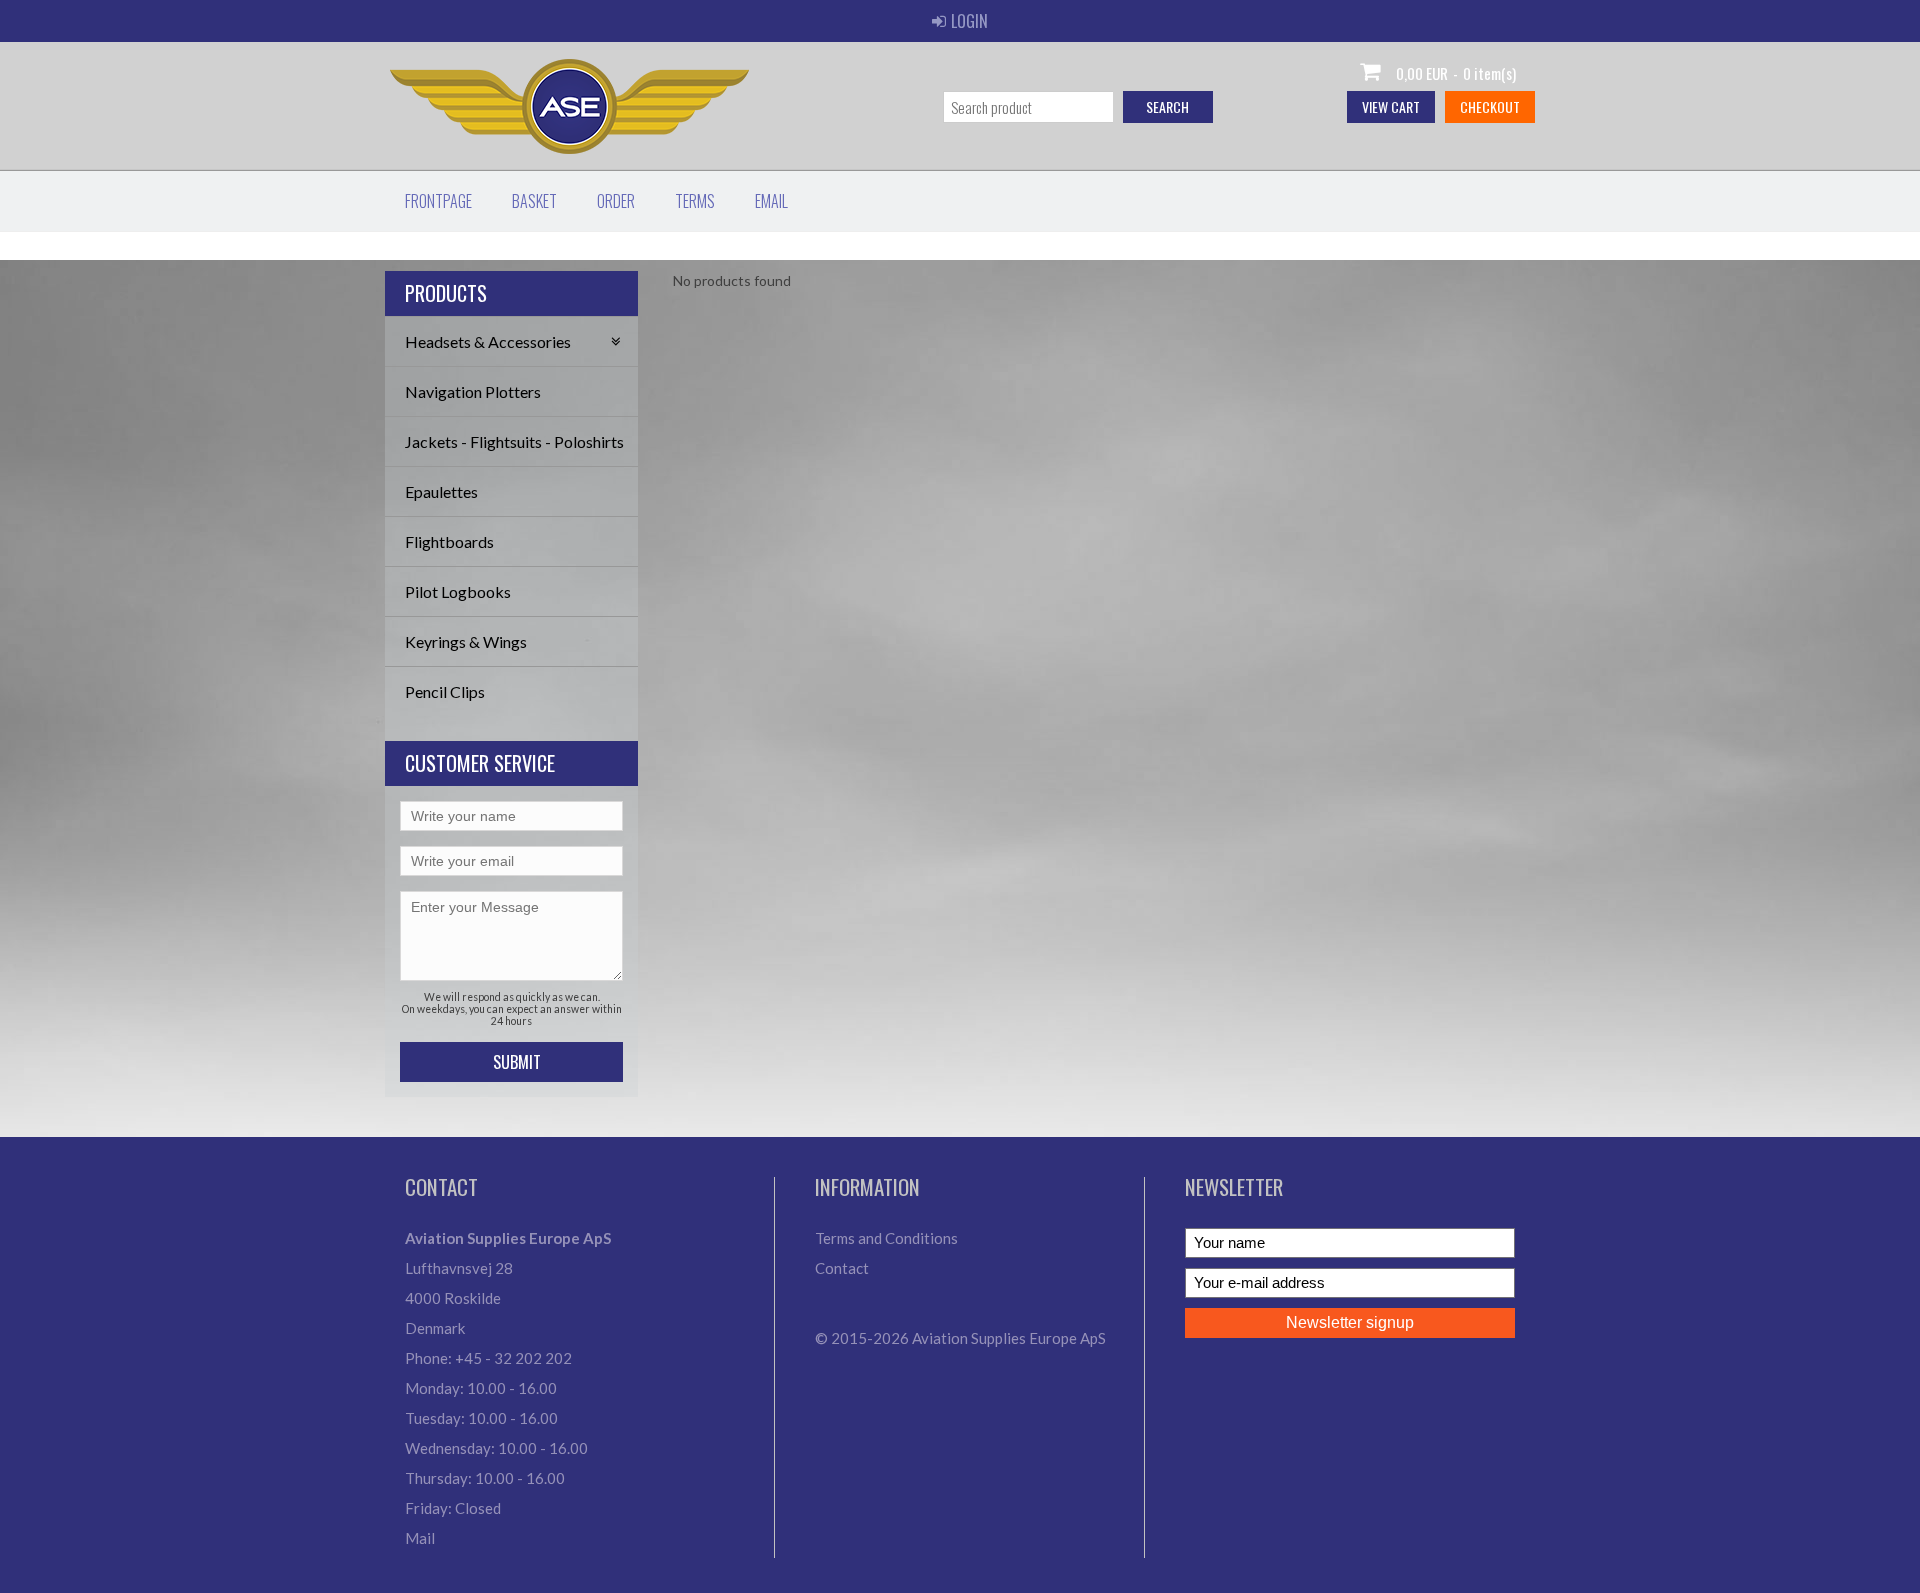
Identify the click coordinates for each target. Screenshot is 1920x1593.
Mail (420, 1538)
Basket (534, 201)
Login (969, 21)
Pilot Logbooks (458, 591)
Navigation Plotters (473, 391)
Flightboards (449, 541)
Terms (695, 201)
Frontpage (438, 201)
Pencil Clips (445, 691)
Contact (842, 1268)
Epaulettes (441, 491)
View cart (1391, 106)
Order (616, 201)
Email (771, 201)
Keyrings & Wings (466, 641)
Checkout (1490, 106)
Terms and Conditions (886, 1238)
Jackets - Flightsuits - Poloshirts (514, 441)
